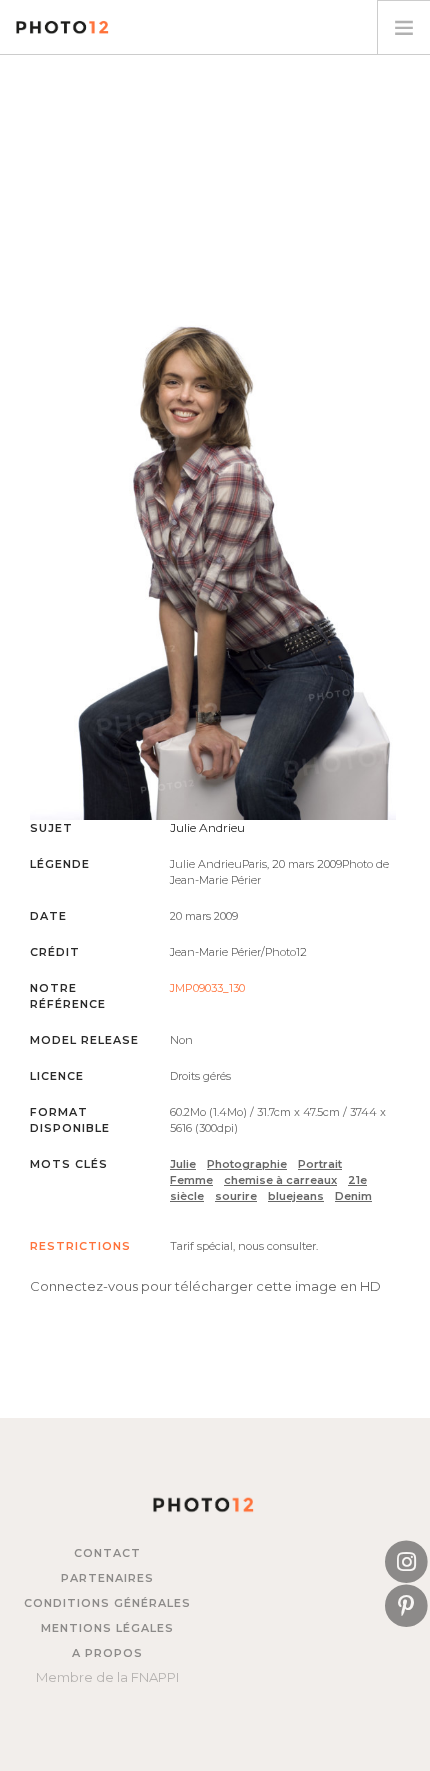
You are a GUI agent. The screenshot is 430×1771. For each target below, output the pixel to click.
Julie (183, 1164)
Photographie (247, 1164)
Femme (191, 1180)
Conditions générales (107, 1603)
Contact (107, 1553)
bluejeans (296, 1196)
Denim (353, 1196)
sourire (236, 1196)
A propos (107, 1653)
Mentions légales (107, 1628)
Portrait (320, 1164)
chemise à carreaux (280, 1180)
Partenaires (107, 1578)
